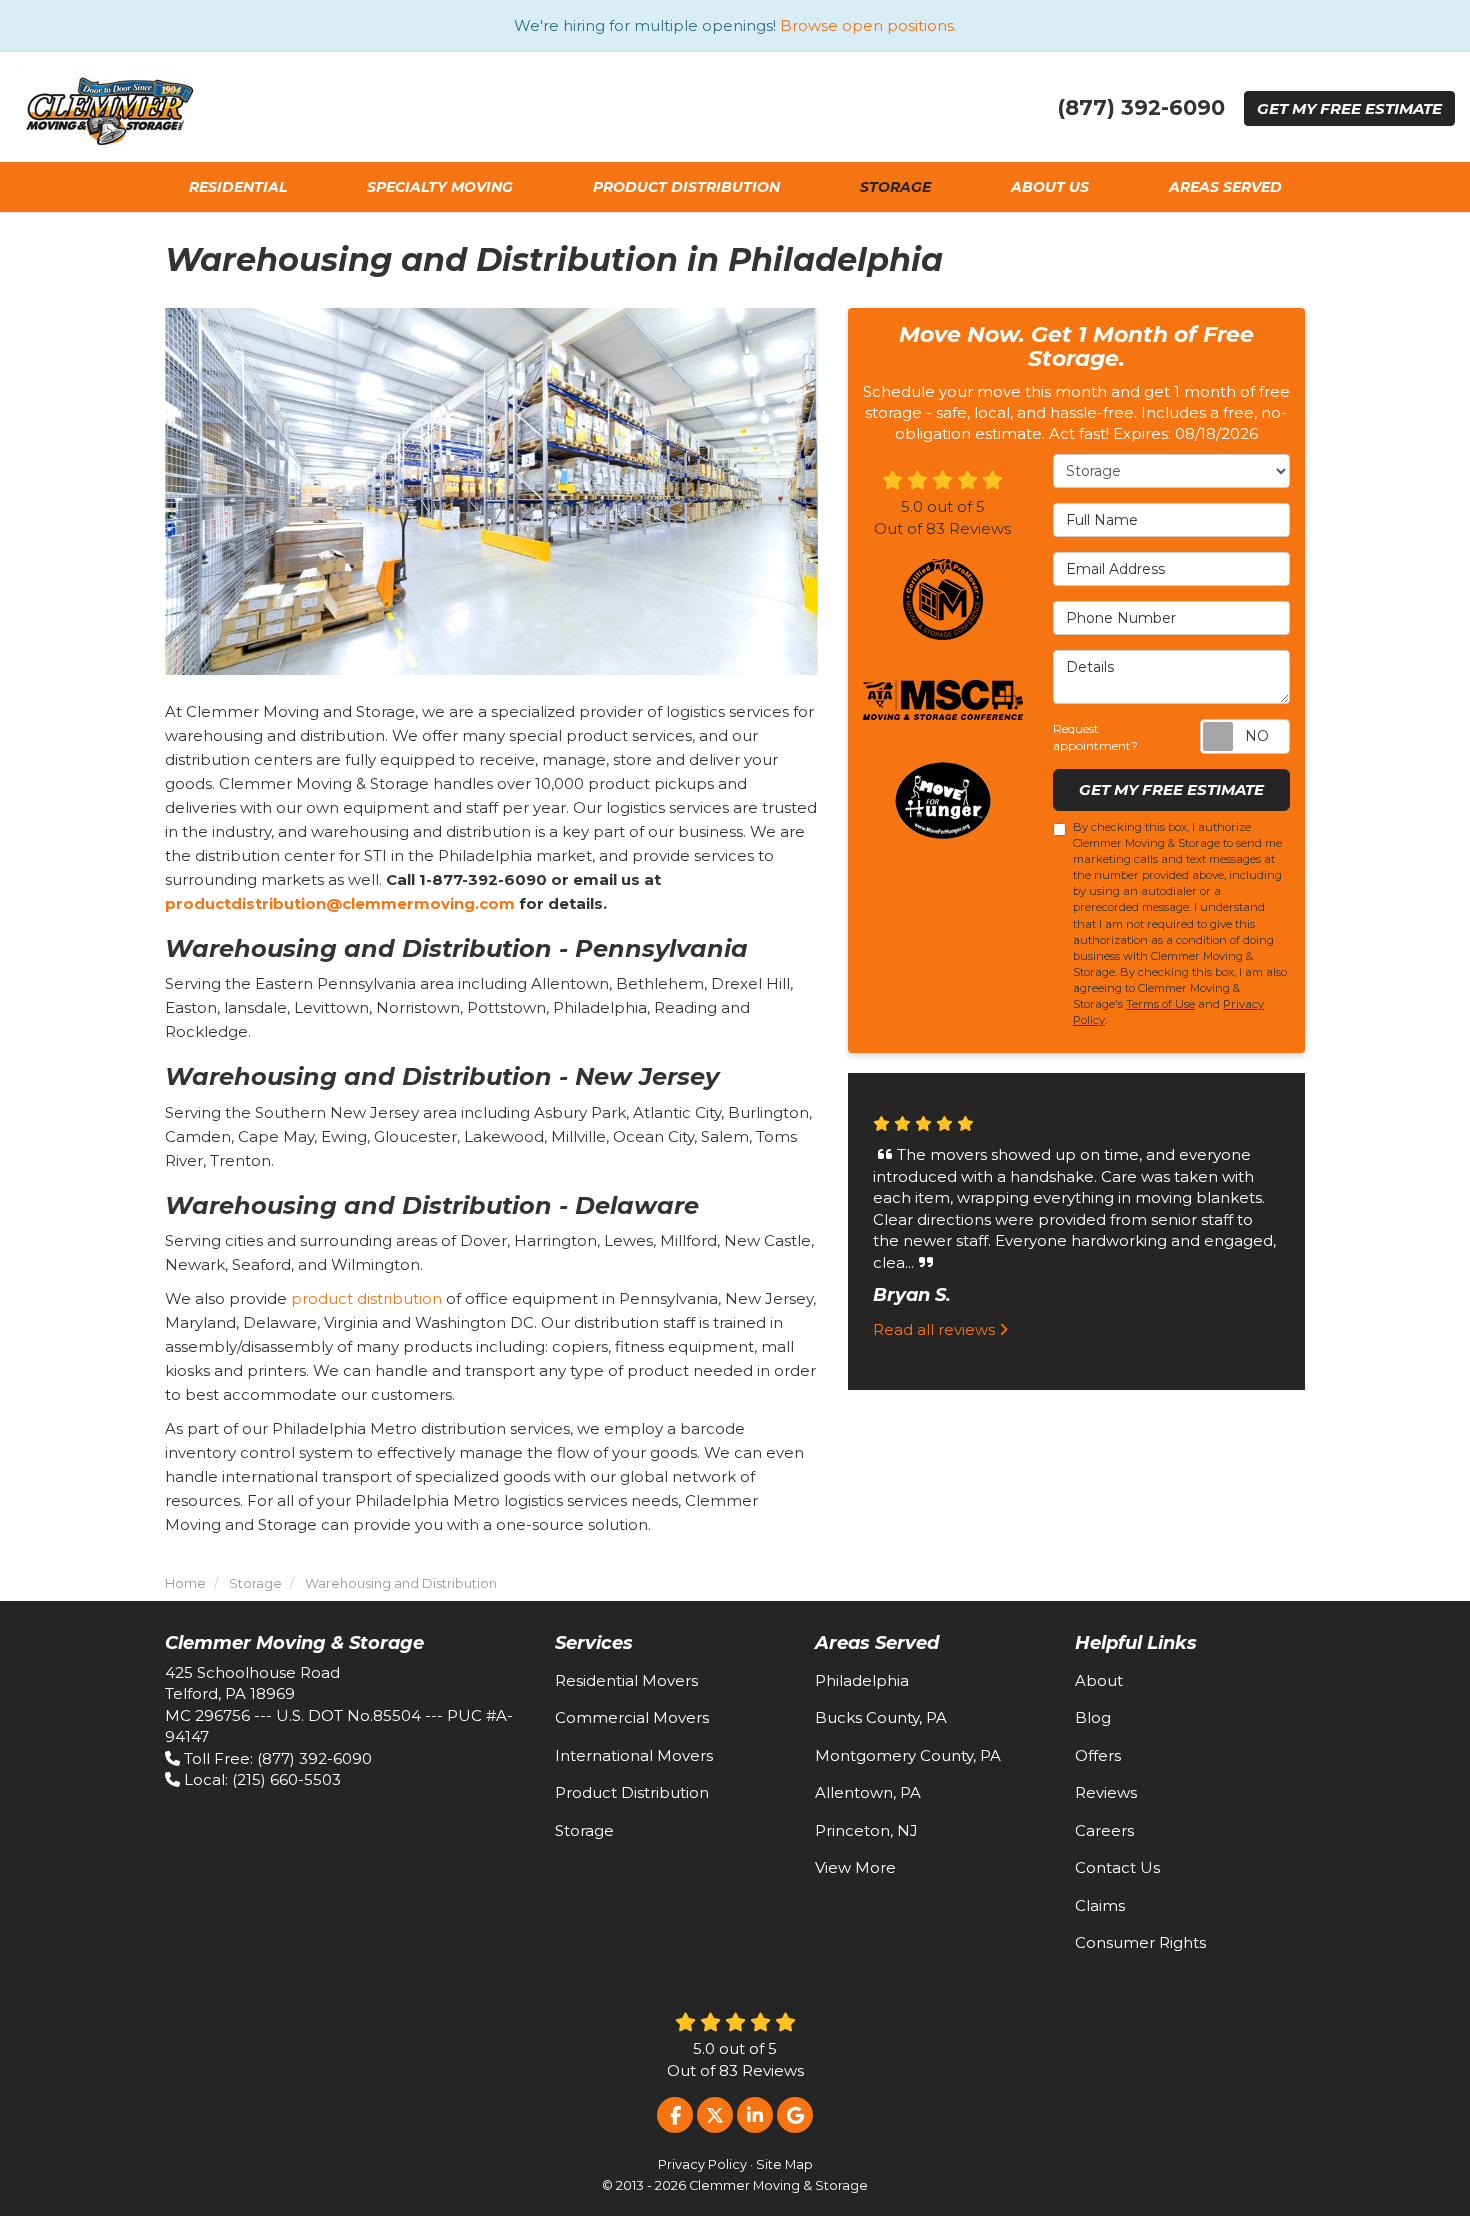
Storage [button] (895, 187)
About (1099, 1680)
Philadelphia (862, 1680)
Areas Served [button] (1225, 187)
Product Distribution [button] (686, 187)
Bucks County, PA (881, 1717)
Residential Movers (626, 1680)
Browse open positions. (868, 25)
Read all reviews (936, 1328)
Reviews (1106, 1792)
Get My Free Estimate (1171, 789)
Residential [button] (238, 187)
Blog (1093, 1717)
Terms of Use (1160, 1004)
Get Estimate (1349, 108)
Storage (584, 1830)
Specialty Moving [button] (440, 187)
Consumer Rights (1140, 1942)
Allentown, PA (868, 1792)
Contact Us (1117, 1867)
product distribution (366, 1298)
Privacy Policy (702, 2164)
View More (855, 1867)
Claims (1100, 1905)
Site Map (784, 2164)
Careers (1104, 1830)
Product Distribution (632, 1792)
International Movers (634, 1755)
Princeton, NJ (866, 1830)
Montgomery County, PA (908, 1755)
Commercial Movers (632, 1717)
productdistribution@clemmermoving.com (340, 903)
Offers (1098, 1755)
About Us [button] (1050, 187)
